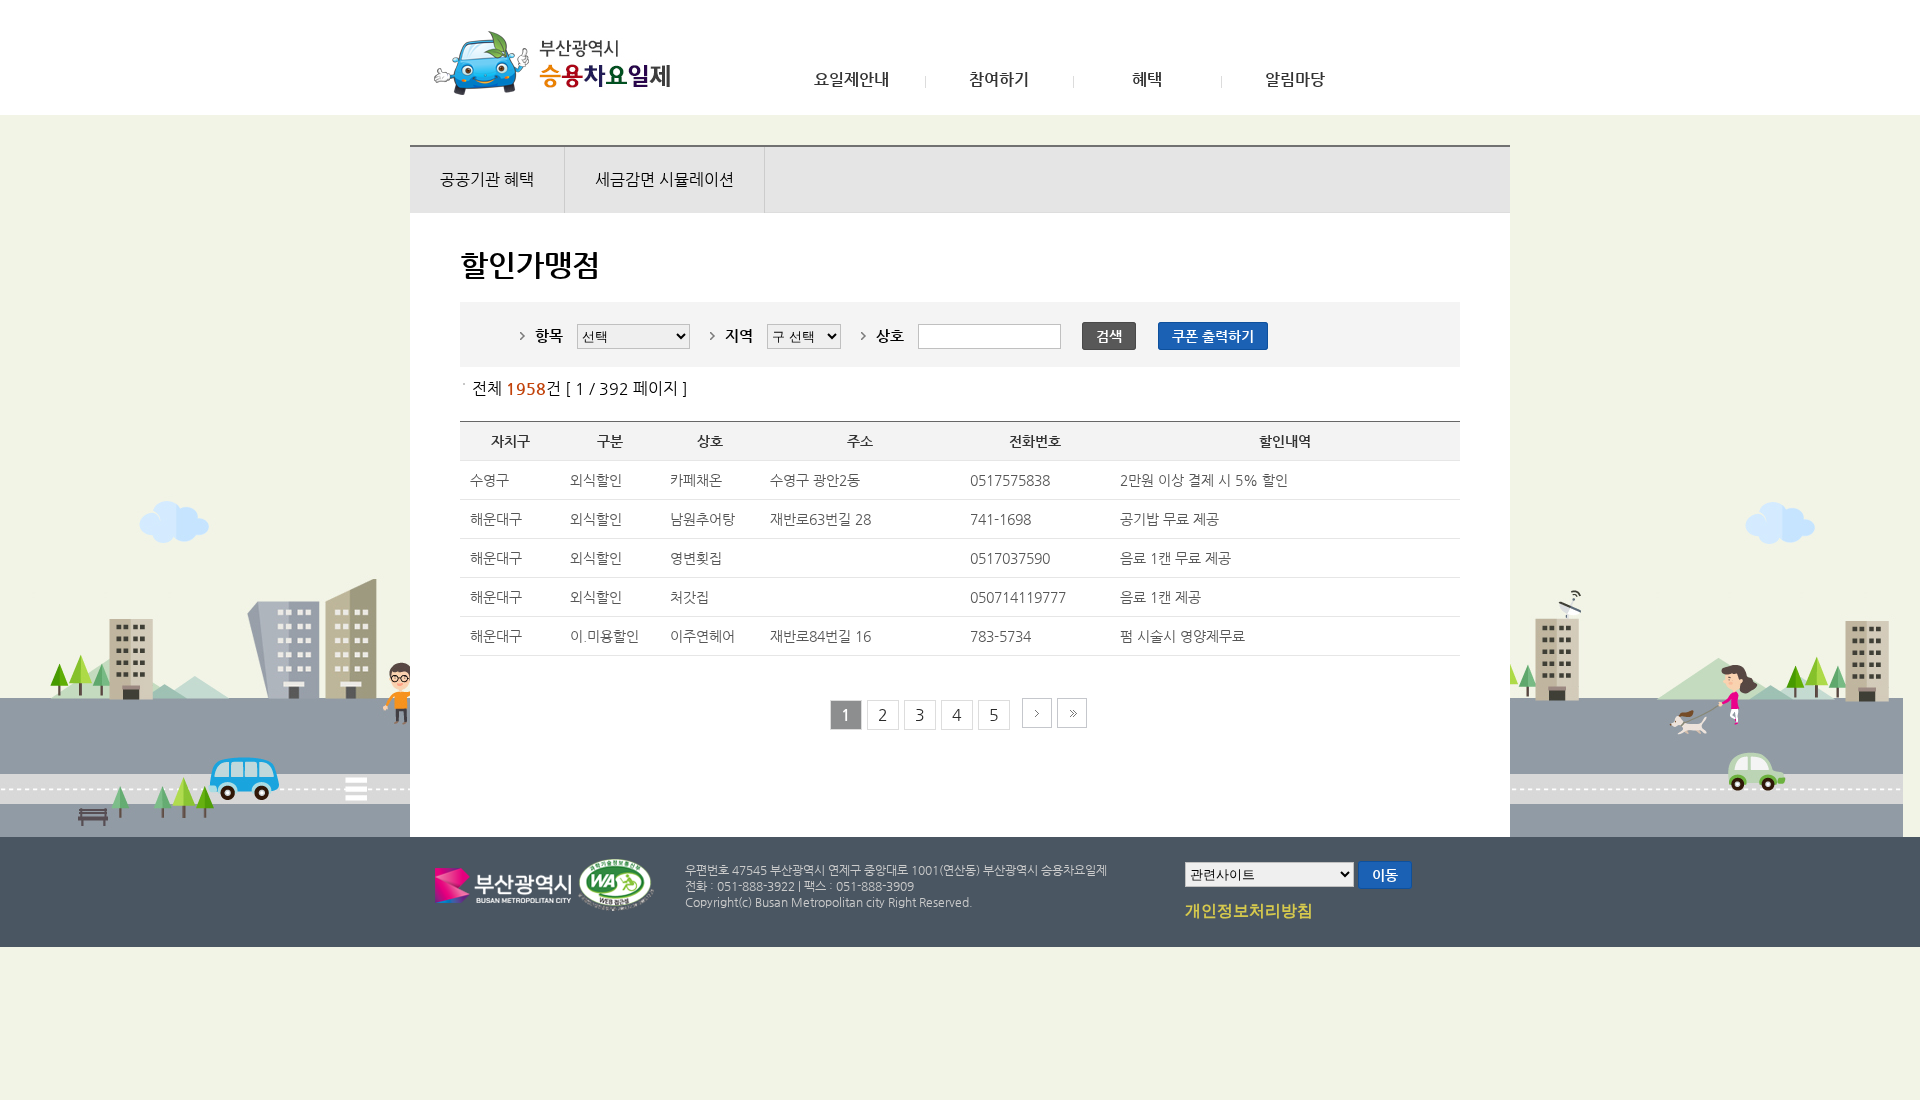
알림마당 (1295, 80)
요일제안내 (851, 80)
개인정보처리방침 (1249, 911)
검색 (1109, 336)
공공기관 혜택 (487, 179)
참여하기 (999, 80)
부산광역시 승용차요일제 (558, 63)
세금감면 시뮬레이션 (664, 179)
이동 (1385, 875)
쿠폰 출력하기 (1213, 336)
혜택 (1147, 80)
